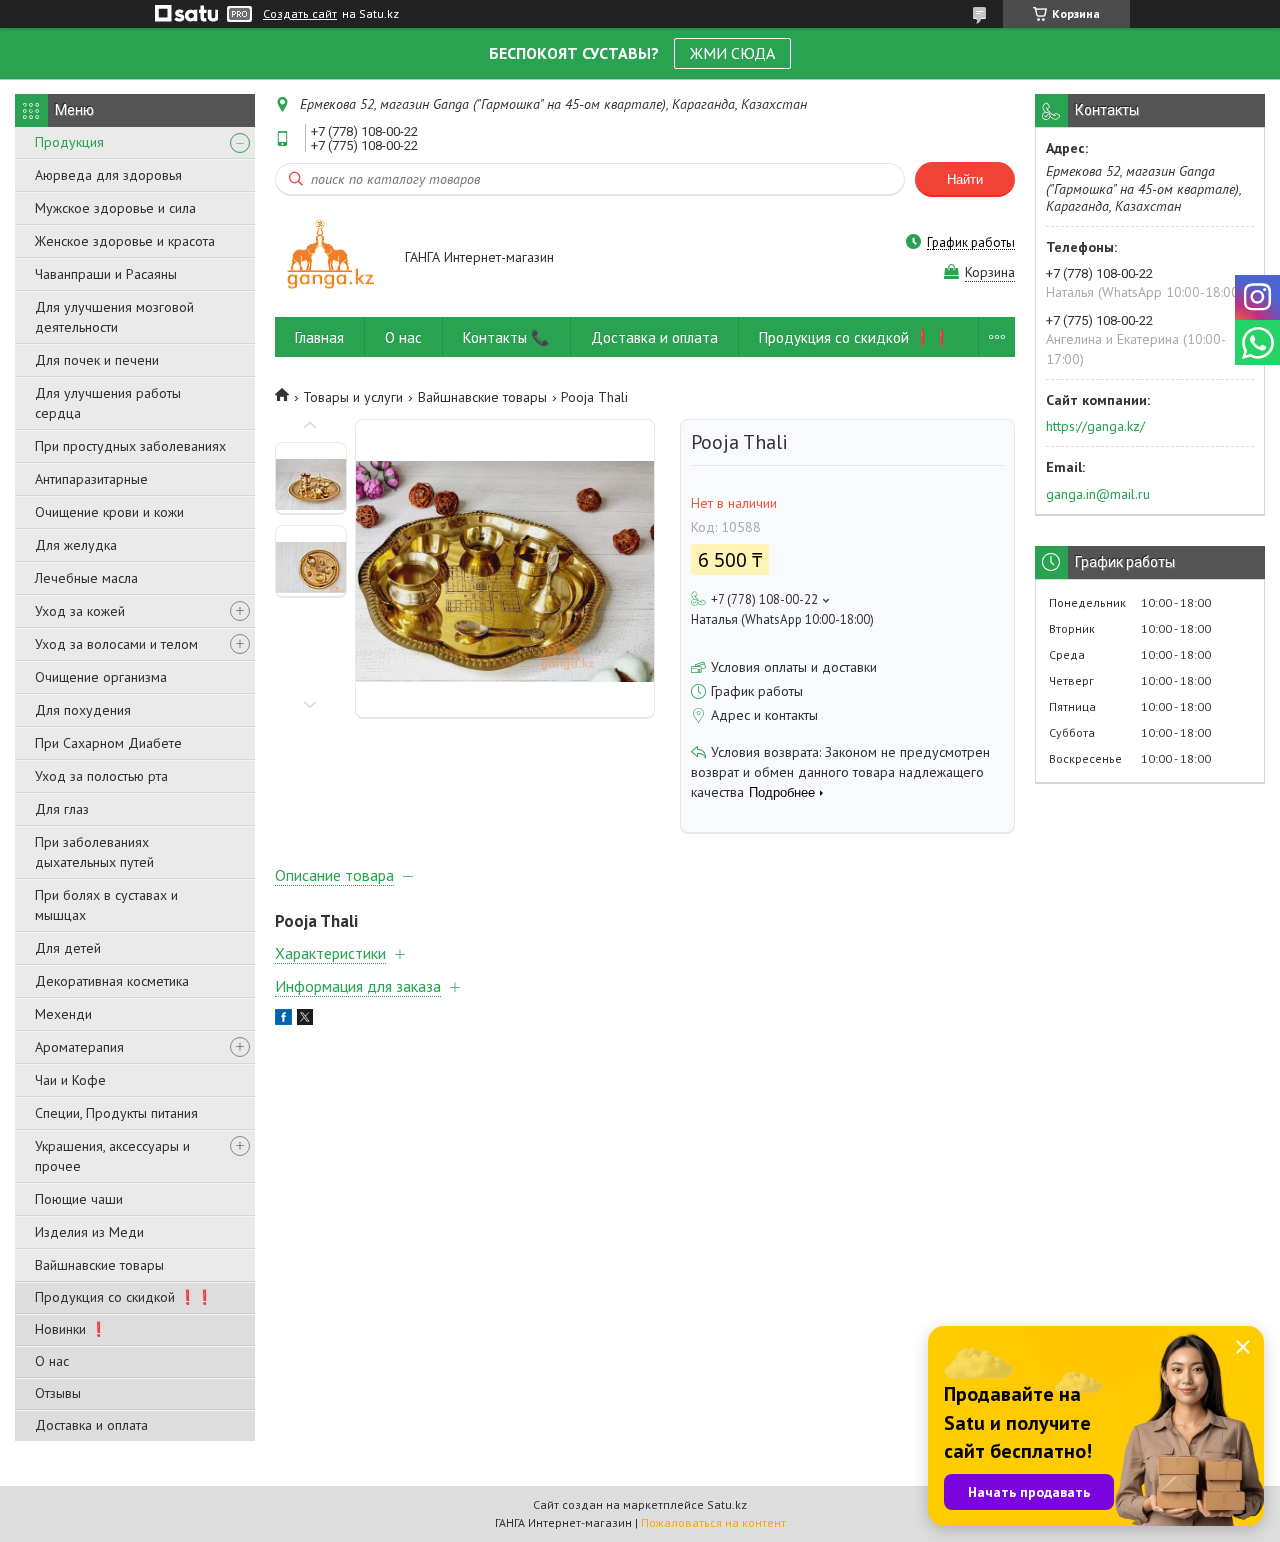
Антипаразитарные (91, 479)
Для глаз (62, 809)
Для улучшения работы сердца (108, 403)
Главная (319, 337)
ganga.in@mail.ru (1098, 494)
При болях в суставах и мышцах (106, 905)
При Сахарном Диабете (108, 743)
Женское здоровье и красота (125, 241)
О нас (52, 1361)
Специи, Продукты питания (116, 1113)
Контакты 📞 (506, 337)
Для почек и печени (97, 360)
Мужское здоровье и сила (115, 208)
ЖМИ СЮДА (732, 53)
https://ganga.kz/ (1095, 426)
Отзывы (58, 1393)
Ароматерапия (79, 1047)
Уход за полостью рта (101, 776)
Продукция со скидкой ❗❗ (124, 1297)
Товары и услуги (353, 397)
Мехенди (63, 1014)
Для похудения (83, 710)
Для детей (68, 948)
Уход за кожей (80, 611)
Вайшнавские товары (99, 1265)
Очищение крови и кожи (109, 512)
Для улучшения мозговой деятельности (114, 317)
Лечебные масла (86, 578)
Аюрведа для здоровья (108, 175)
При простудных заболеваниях (130, 446)
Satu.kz (727, 1504)
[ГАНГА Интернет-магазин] (330, 258)
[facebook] (283, 1020)
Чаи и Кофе (70, 1080)
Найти (965, 179)
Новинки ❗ (71, 1329)
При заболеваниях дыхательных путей (94, 852)
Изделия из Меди (89, 1232)
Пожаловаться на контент (713, 1522)
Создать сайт (300, 14)
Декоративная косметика (112, 981)
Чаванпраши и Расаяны (106, 274)
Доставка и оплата (91, 1425)
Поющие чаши (79, 1199)
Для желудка (76, 545)
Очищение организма (101, 677)
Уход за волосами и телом (116, 644)
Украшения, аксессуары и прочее (112, 1156)
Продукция (69, 142)
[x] (305, 1020)
